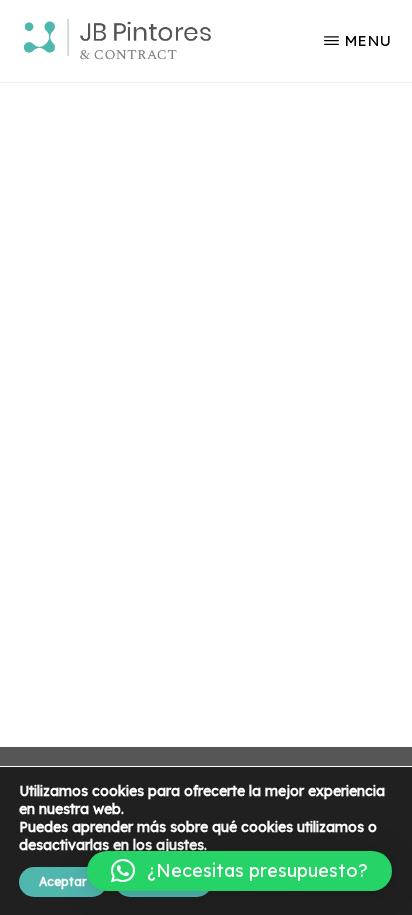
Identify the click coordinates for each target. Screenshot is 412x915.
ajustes (180, 845)
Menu (368, 40)
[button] (239, 871)
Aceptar (63, 881)
